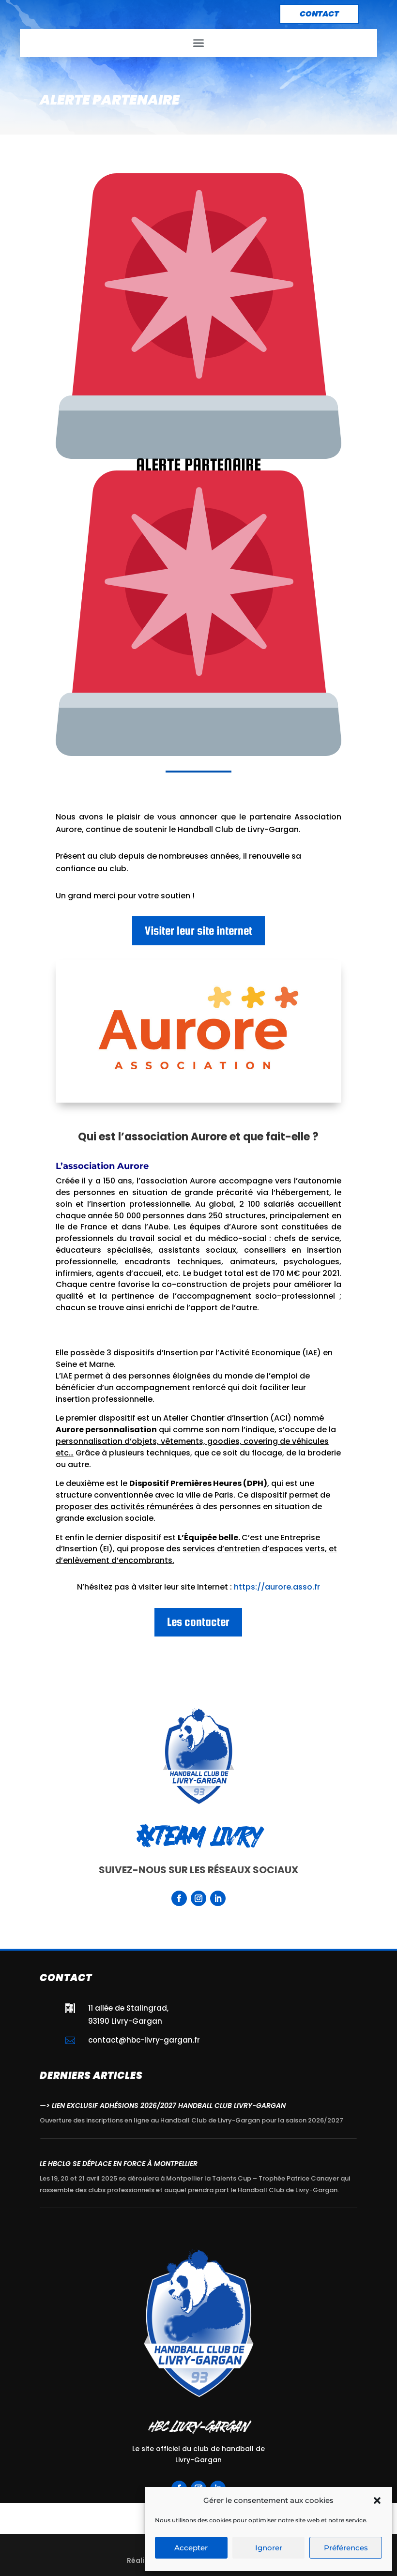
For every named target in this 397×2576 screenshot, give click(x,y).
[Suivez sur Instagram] (198, 1898)
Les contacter (198, 1622)
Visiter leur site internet (198, 931)
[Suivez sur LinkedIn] (218, 1898)
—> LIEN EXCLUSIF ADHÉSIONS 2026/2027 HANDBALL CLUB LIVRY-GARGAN (163, 2106)
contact (319, 14)
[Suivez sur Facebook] (179, 1898)
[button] (377, 2500)
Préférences (346, 2548)
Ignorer (269, 2548)
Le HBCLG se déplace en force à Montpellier (119, 2164)
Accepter (191, 2548)
